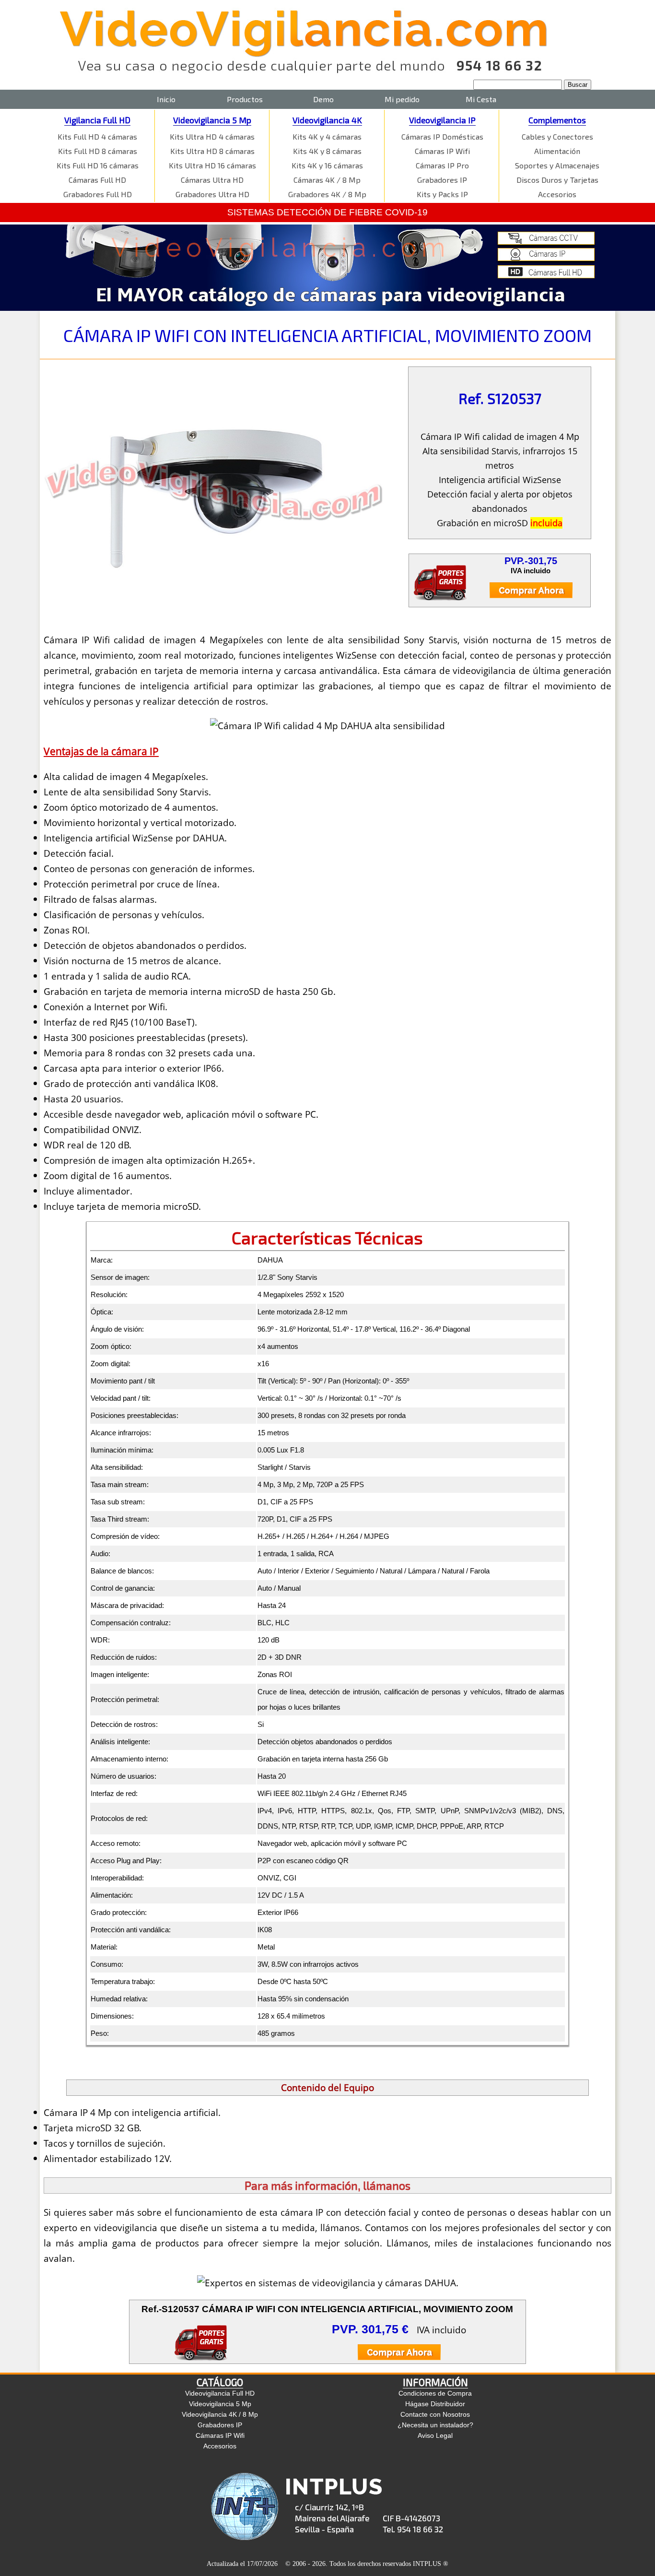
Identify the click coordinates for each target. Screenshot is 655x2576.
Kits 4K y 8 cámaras (327, 151)
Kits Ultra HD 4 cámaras (212, 136)
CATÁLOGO (220, 2382)
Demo (323, 99)
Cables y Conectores (557, 136)
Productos (245, 99)
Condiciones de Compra (435, 2393)
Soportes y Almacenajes (557, 165)
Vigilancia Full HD (97, 120)
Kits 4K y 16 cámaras (327, 165)
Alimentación (557, 151)
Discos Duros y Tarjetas (557, 180)
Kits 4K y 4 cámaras (327, 136)
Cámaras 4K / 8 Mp (327, 180)
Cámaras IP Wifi (442, 151)
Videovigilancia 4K (327, 120)
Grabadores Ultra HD (212, 194)
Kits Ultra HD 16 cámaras (212, 165)
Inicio (166, 99)
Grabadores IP (442, 180)
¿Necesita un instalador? (435, 2425)
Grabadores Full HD (98, 194)
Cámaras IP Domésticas (442, 136)
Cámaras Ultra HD (212, 180)
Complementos (557, 120)
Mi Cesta (481, 99)
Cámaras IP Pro (442, 165)
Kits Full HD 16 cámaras (98, 165)
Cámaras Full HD (97, 180)
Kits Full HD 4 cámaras (97, 136)
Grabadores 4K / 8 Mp (327, 194)
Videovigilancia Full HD (220, 2393)
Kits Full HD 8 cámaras (98, 151)
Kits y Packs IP (442, 194)
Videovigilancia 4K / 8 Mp (220, 2414)
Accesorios (557, 194)
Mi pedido (402, 99)
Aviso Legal (435, 2435)
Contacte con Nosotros (435, 2414)
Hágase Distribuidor (435, 2404)
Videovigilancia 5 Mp (212, 120)
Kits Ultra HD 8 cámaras (212, 151)
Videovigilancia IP (442, 120)
